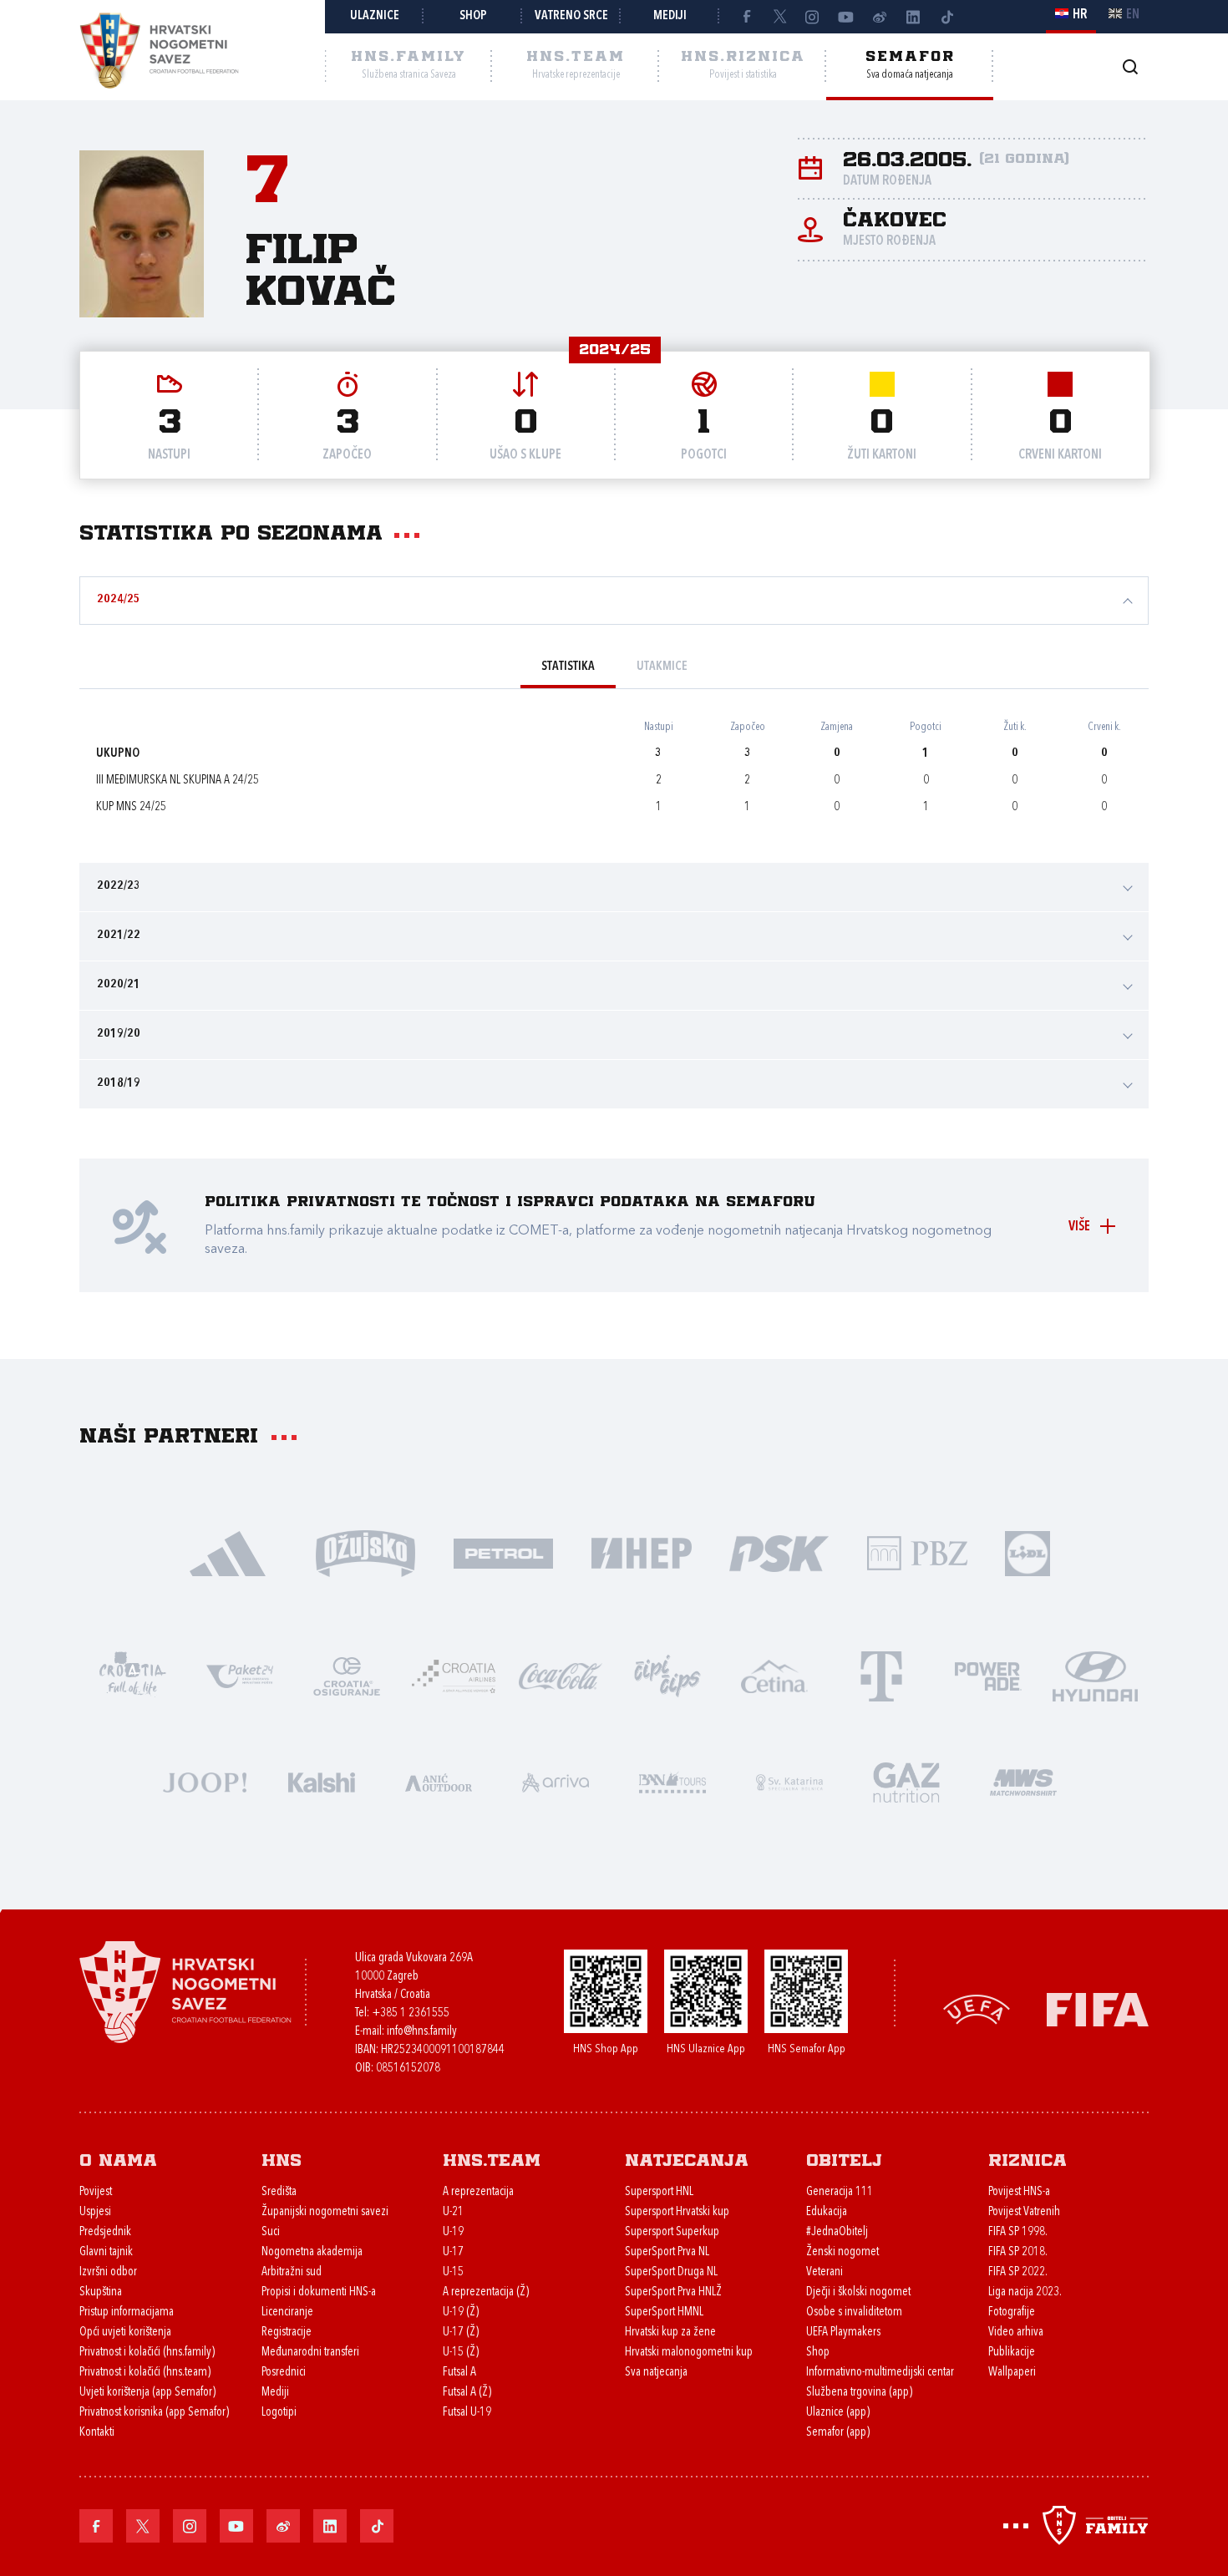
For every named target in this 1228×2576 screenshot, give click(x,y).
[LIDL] (1028, 1552)
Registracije (287, 2333)
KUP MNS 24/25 (131, 807)
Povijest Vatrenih (1024, 2212)
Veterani (825, 2272)
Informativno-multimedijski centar (880, 2373)
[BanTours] (672, 1781)
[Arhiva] (1130, 66)
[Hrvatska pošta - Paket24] (240, 1675)
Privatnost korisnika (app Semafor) (154, 2413)
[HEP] (641, 1552)
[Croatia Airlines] (454, 1675)
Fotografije (1012, 2312)
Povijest (96, 2192)
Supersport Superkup (672, 2232)
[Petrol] (503, 1552)
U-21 (453, 2212)
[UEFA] (977, 2008)
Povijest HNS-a (1019, 2192)
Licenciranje (287, 2312)
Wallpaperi (1012, 2373)
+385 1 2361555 (411, 2013)
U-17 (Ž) (461, 2333)
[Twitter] (779, 17)
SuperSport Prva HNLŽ (673, 2292)
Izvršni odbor (108, 2272)
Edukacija (827, 2212)
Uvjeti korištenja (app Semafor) (147, 2393)
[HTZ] (133, 1675)
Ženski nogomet (842, 2252)
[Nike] (228, 1552)
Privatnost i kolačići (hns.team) (145, 2373)
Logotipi (279, 2413)
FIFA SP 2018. (1018, 2252)
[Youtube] (846, 17)
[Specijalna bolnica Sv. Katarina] (789, 1781)
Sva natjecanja (656, 2373)
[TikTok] (946, 17)
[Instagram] (813, 17)
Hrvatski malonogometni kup (689, 2353)
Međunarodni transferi (310, 2353)
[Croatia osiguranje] (347, 1675)
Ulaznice (375, 16)
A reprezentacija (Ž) (486, 2292)
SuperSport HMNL (664, 2312)
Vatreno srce (571, 16)
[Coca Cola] (561, 1675)
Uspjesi (95, 2212)
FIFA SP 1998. (1018, 2232)
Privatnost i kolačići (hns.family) (147, 2353)
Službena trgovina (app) (859, 2393)
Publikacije (1012, 2353)
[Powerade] (988, 1675)
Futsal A (459, 2373)
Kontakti (97, 2433)
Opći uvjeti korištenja (125, 2333)
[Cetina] (774, 1675)
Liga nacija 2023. (1025, 2292)
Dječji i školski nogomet (858, 2292)
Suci (271, 2232)
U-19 (453, 2232)
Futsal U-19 (467, 2413)
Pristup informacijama (127, 2312)
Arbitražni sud (292, 2272)
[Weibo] (880, 17)
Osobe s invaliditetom (854, 2312)
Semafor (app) (838, 2433)
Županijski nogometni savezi (325, 2212)
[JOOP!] (205, 1781)
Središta (279, 2192)
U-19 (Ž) (461, 2312)
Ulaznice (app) (838, 2413)
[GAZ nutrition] (906, 1781)
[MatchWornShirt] (1023, 1781)
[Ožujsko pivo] (365, 1552)
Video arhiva (1016, 2333)
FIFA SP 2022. (1018, 2272)
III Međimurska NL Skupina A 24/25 (178, 781)
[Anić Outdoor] (439, 1781)
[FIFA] (1098, 2008)
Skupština (101, 2292)
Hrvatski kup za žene (670, 2333)
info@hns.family (422, 2032)
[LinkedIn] (913, 17)
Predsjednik (105, 2232)
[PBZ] (917, 1552)
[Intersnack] (667, 1675)
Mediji (670, 16)
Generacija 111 (840, 2192)
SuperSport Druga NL (671, 2272)
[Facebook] (746, 17)
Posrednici (284, 2373)
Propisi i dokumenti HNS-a (319, 2292)
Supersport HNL (659, 2192)
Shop (473, 16)
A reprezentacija (478, 2192)
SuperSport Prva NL (667, 2252)
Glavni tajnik (106, 2252)
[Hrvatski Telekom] (881, 1675)
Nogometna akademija (312, 2252)
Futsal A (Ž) (467, 2393)
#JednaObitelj (837, 2232)
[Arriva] (556, 1781)
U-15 (453, 2272)
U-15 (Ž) (461, 2353)
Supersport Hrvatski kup (677, 2212)
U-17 (453, 2252)
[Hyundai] (1095, 1675)
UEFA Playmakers (843, 2333)
